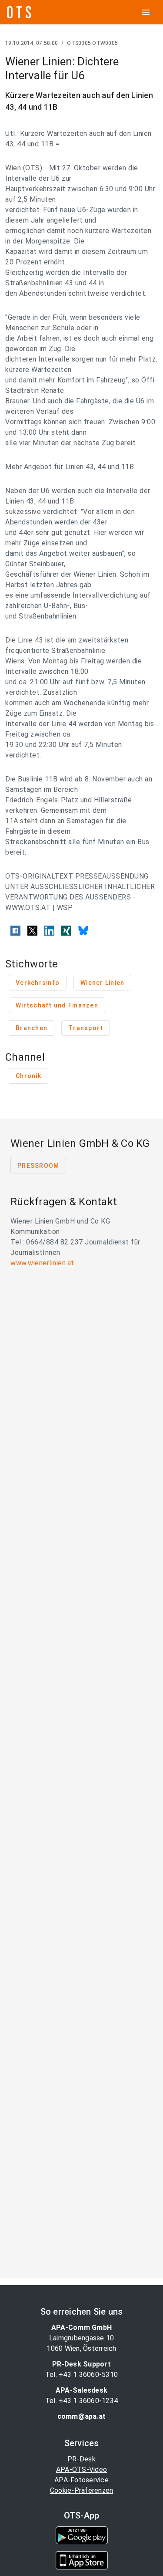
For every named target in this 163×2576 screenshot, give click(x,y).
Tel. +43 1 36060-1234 (81, 2401)
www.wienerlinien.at (42, 1263)
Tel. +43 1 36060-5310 (81, 2375)
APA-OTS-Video (81, 2470)
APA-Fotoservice (81, 2480)
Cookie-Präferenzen (82, 2490)
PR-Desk (81, 2459)
